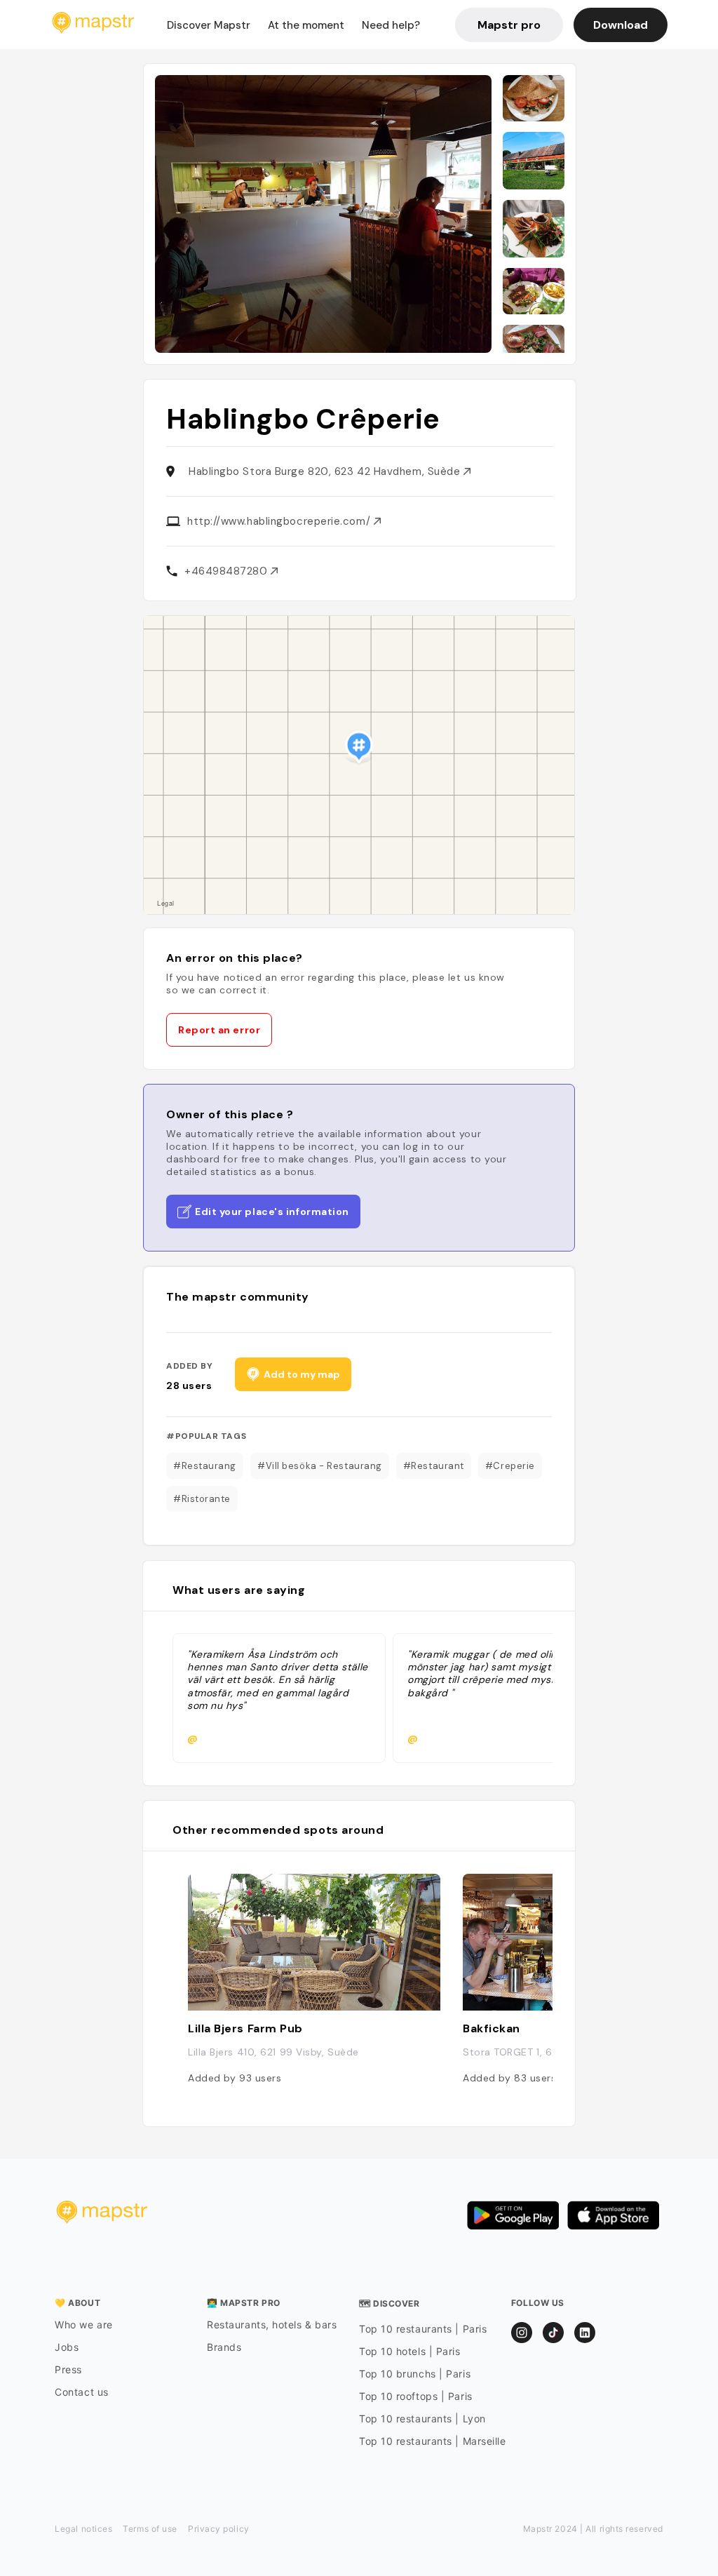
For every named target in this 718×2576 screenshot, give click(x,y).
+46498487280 (228, 571)
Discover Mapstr (209, 25)
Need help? (391, 25)
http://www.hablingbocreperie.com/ (280, 521)
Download (621, 25)
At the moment (306, 25)
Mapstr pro (509, 25)
